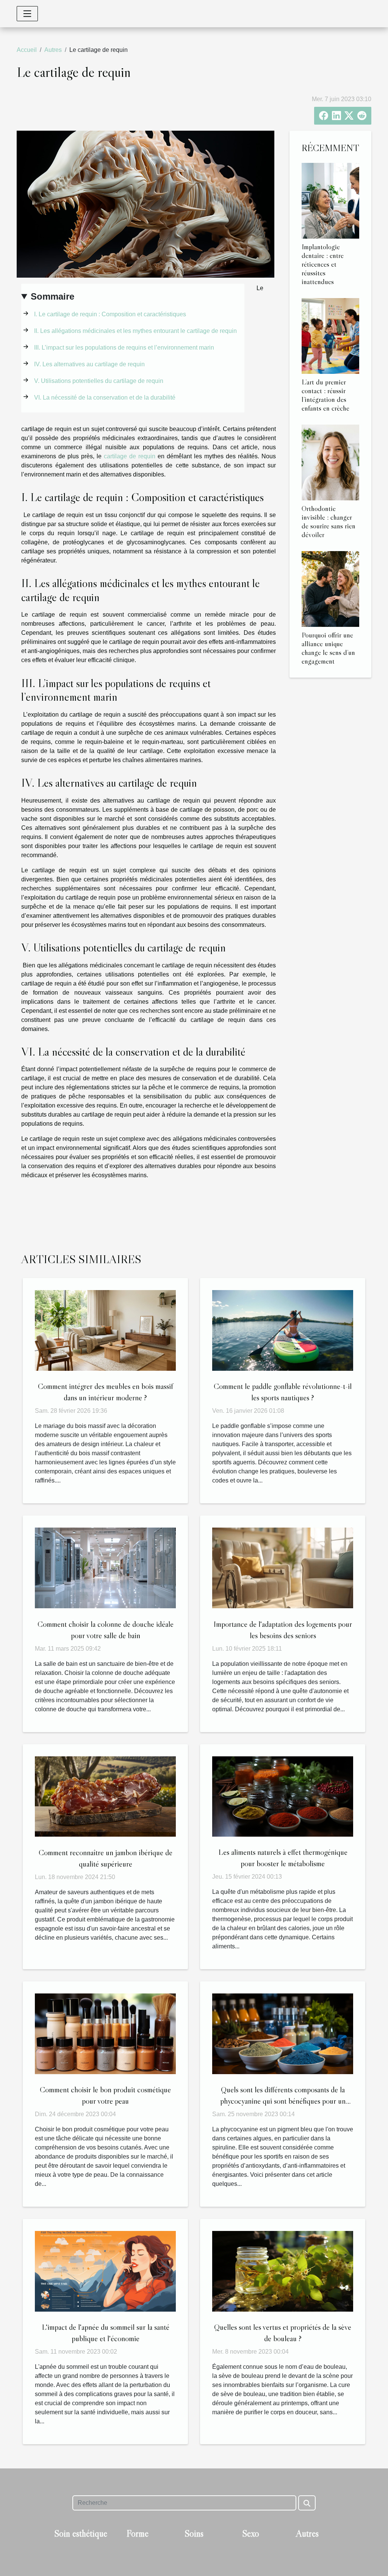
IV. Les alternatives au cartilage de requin (90, 364)
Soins (194, 2533)
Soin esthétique (81, 2533)
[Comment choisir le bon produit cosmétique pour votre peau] (105, 2033)
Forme (138, 2533)
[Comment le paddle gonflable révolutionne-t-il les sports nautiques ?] (283, 1330)
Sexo (251, 2533)
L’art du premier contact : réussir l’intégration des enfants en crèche (325, 395)
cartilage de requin (130, 456)
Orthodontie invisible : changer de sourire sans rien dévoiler (329, 521)
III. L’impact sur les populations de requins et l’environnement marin (125, 348)
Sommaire (52, 296)
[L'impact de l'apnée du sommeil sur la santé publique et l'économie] (105, 2271)
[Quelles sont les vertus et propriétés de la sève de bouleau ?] (283, 2271)
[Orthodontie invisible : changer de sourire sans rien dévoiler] (330, 462)
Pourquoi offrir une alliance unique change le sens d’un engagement (328, 648)
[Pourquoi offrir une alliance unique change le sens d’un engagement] (330, 588)
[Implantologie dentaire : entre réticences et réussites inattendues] (330, 200)
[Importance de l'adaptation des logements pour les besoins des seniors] (283, 1568)
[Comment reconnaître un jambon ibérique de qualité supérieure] (105, 1796)
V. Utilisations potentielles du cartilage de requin (99, 381)
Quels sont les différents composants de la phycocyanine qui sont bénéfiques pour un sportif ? (283, 2101)
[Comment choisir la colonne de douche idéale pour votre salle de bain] (105, 1568)
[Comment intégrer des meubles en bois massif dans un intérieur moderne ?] (105, 1330)
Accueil (27, 50)
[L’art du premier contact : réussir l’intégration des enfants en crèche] (330, 335)
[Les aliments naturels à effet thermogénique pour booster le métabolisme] (283, 1796)
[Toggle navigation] (27, 14)
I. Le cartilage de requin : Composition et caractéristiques (111, 314)
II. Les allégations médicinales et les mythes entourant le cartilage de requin (136, 331)
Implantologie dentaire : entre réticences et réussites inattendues (323, 264)
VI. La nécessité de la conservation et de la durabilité (106, 398)
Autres (53, 50)
